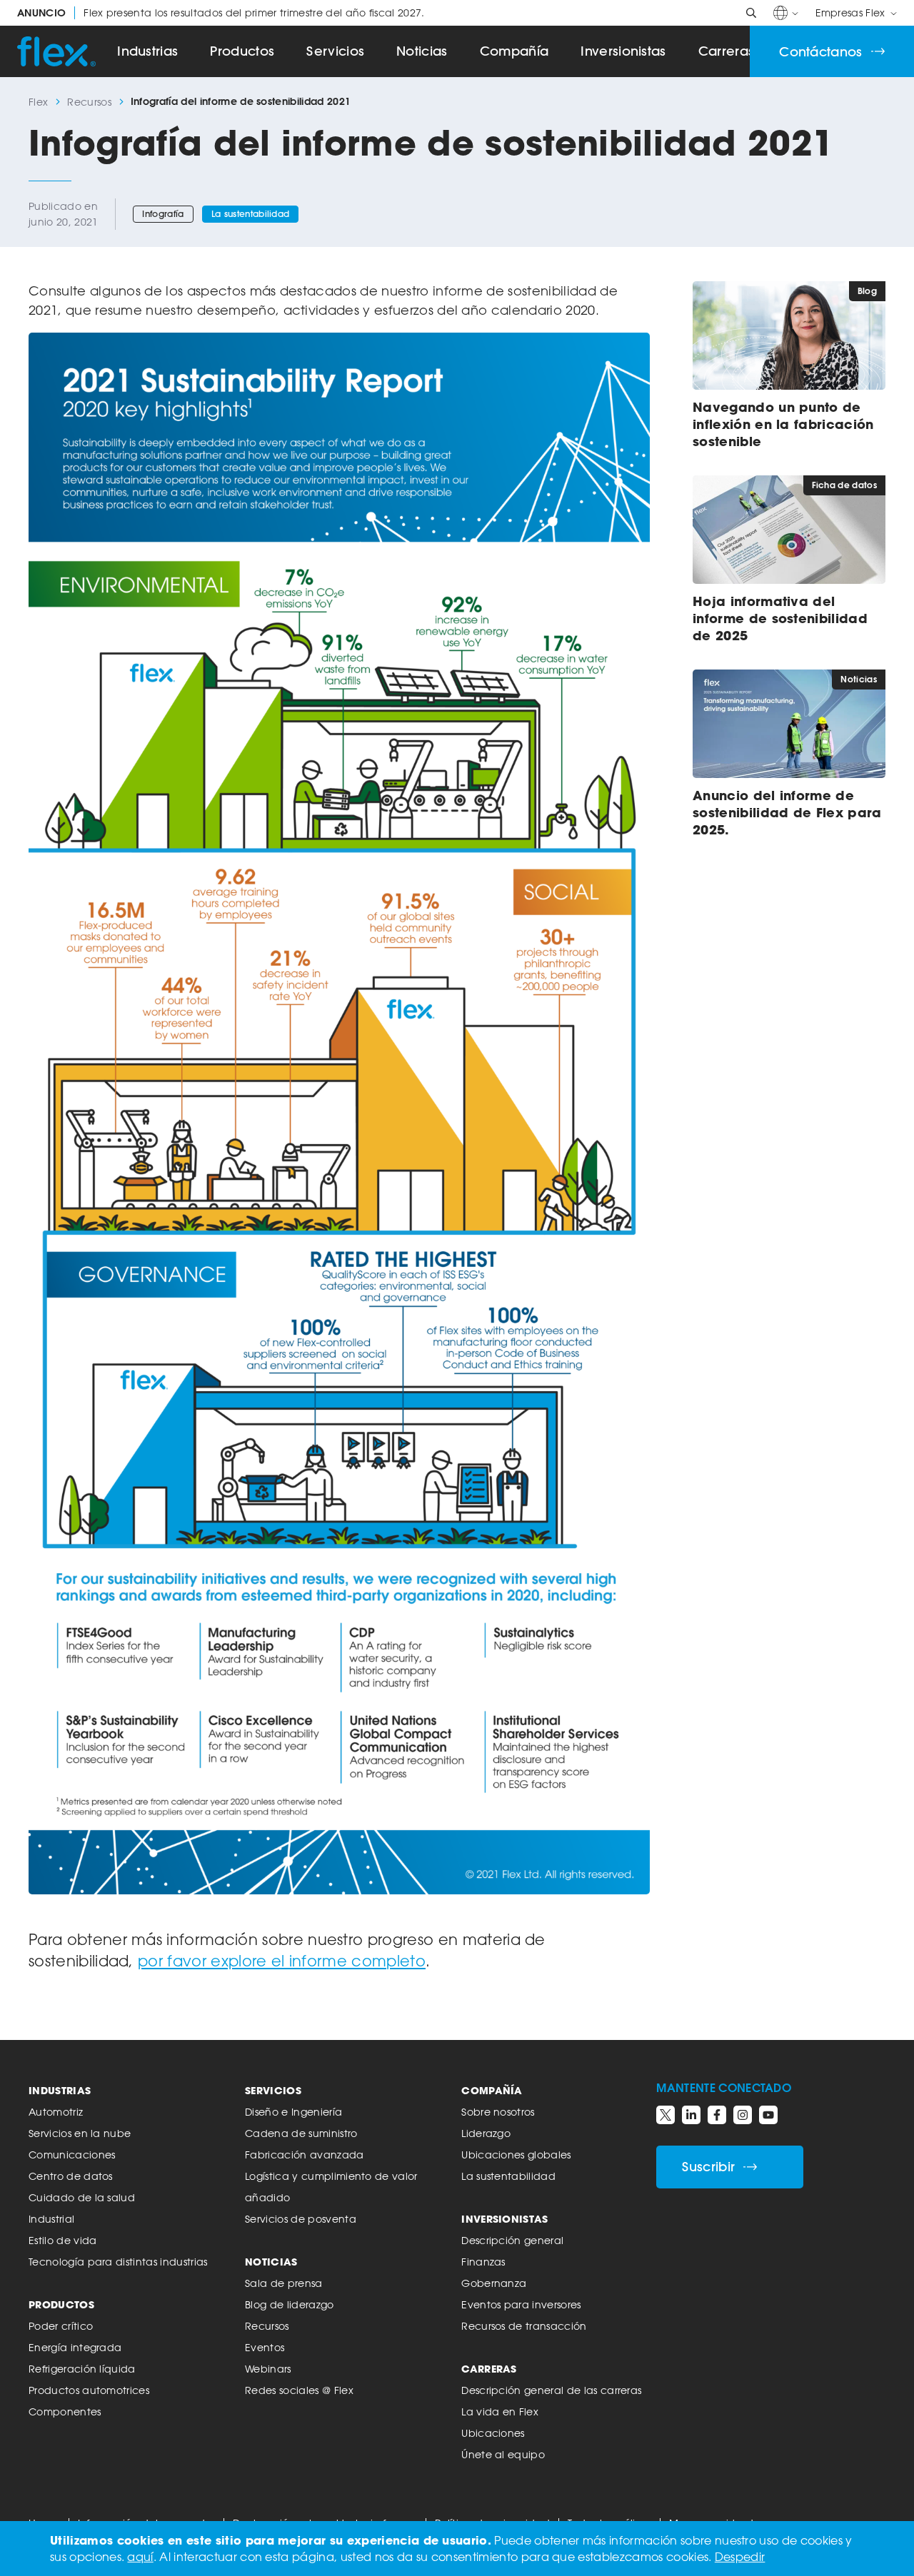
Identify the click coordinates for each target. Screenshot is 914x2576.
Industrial (51, 2219)
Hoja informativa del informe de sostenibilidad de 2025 (780, 618)
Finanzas (483, 2262)
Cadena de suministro (301, 2133)
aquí (140, 2557)
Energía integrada (75, 2347)
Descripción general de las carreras (551, 2390)
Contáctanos (821, 52)
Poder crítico (61, 2326)
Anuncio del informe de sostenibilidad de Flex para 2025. (787, 812)
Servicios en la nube (80, 2133)
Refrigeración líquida (82, 2369)
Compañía (514, 51)
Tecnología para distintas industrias (118, 2262)
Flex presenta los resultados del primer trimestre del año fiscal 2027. (221, 13)
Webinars (268, 2369)
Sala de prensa (283, 2283)
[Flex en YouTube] (768, 2115)
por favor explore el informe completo (282, 1961)
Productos (242, 51)
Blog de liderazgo (289, 2304)
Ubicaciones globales (516, 2155)
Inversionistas (623, 51)
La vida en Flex (500, 2411)
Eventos (265, 2347)
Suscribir (708, 2167)
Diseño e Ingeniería (293, 2112)
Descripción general (512, 2240)
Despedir (740, 2557)
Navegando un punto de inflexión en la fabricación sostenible (783, 424)
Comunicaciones (72, 2155)
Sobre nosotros (498, 2112)
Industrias (147, 51)
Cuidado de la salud (82, 2197)
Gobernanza (494, 2283)
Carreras (727, 51)
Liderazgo (486, 2133)
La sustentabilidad (251, 214)
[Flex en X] (666, 2115)
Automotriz (56, 2112)
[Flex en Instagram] (743, 2115)
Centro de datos (71, 2176)
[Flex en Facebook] (717, 2115)
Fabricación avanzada (304, 2155)
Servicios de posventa (301, 2219)
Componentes (65, 2411)
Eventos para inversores (521, 2304)
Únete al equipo (503, 2454)
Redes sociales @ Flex (299, 2390)
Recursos (89, 102)
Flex (38, 102)
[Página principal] (56, 51)
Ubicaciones (493, 2433)
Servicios (335, 51)
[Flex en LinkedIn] (691, 2115)
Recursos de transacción (524, 2326)
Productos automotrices (89, 2390)
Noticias (422, 51)
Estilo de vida (62, 2240)
